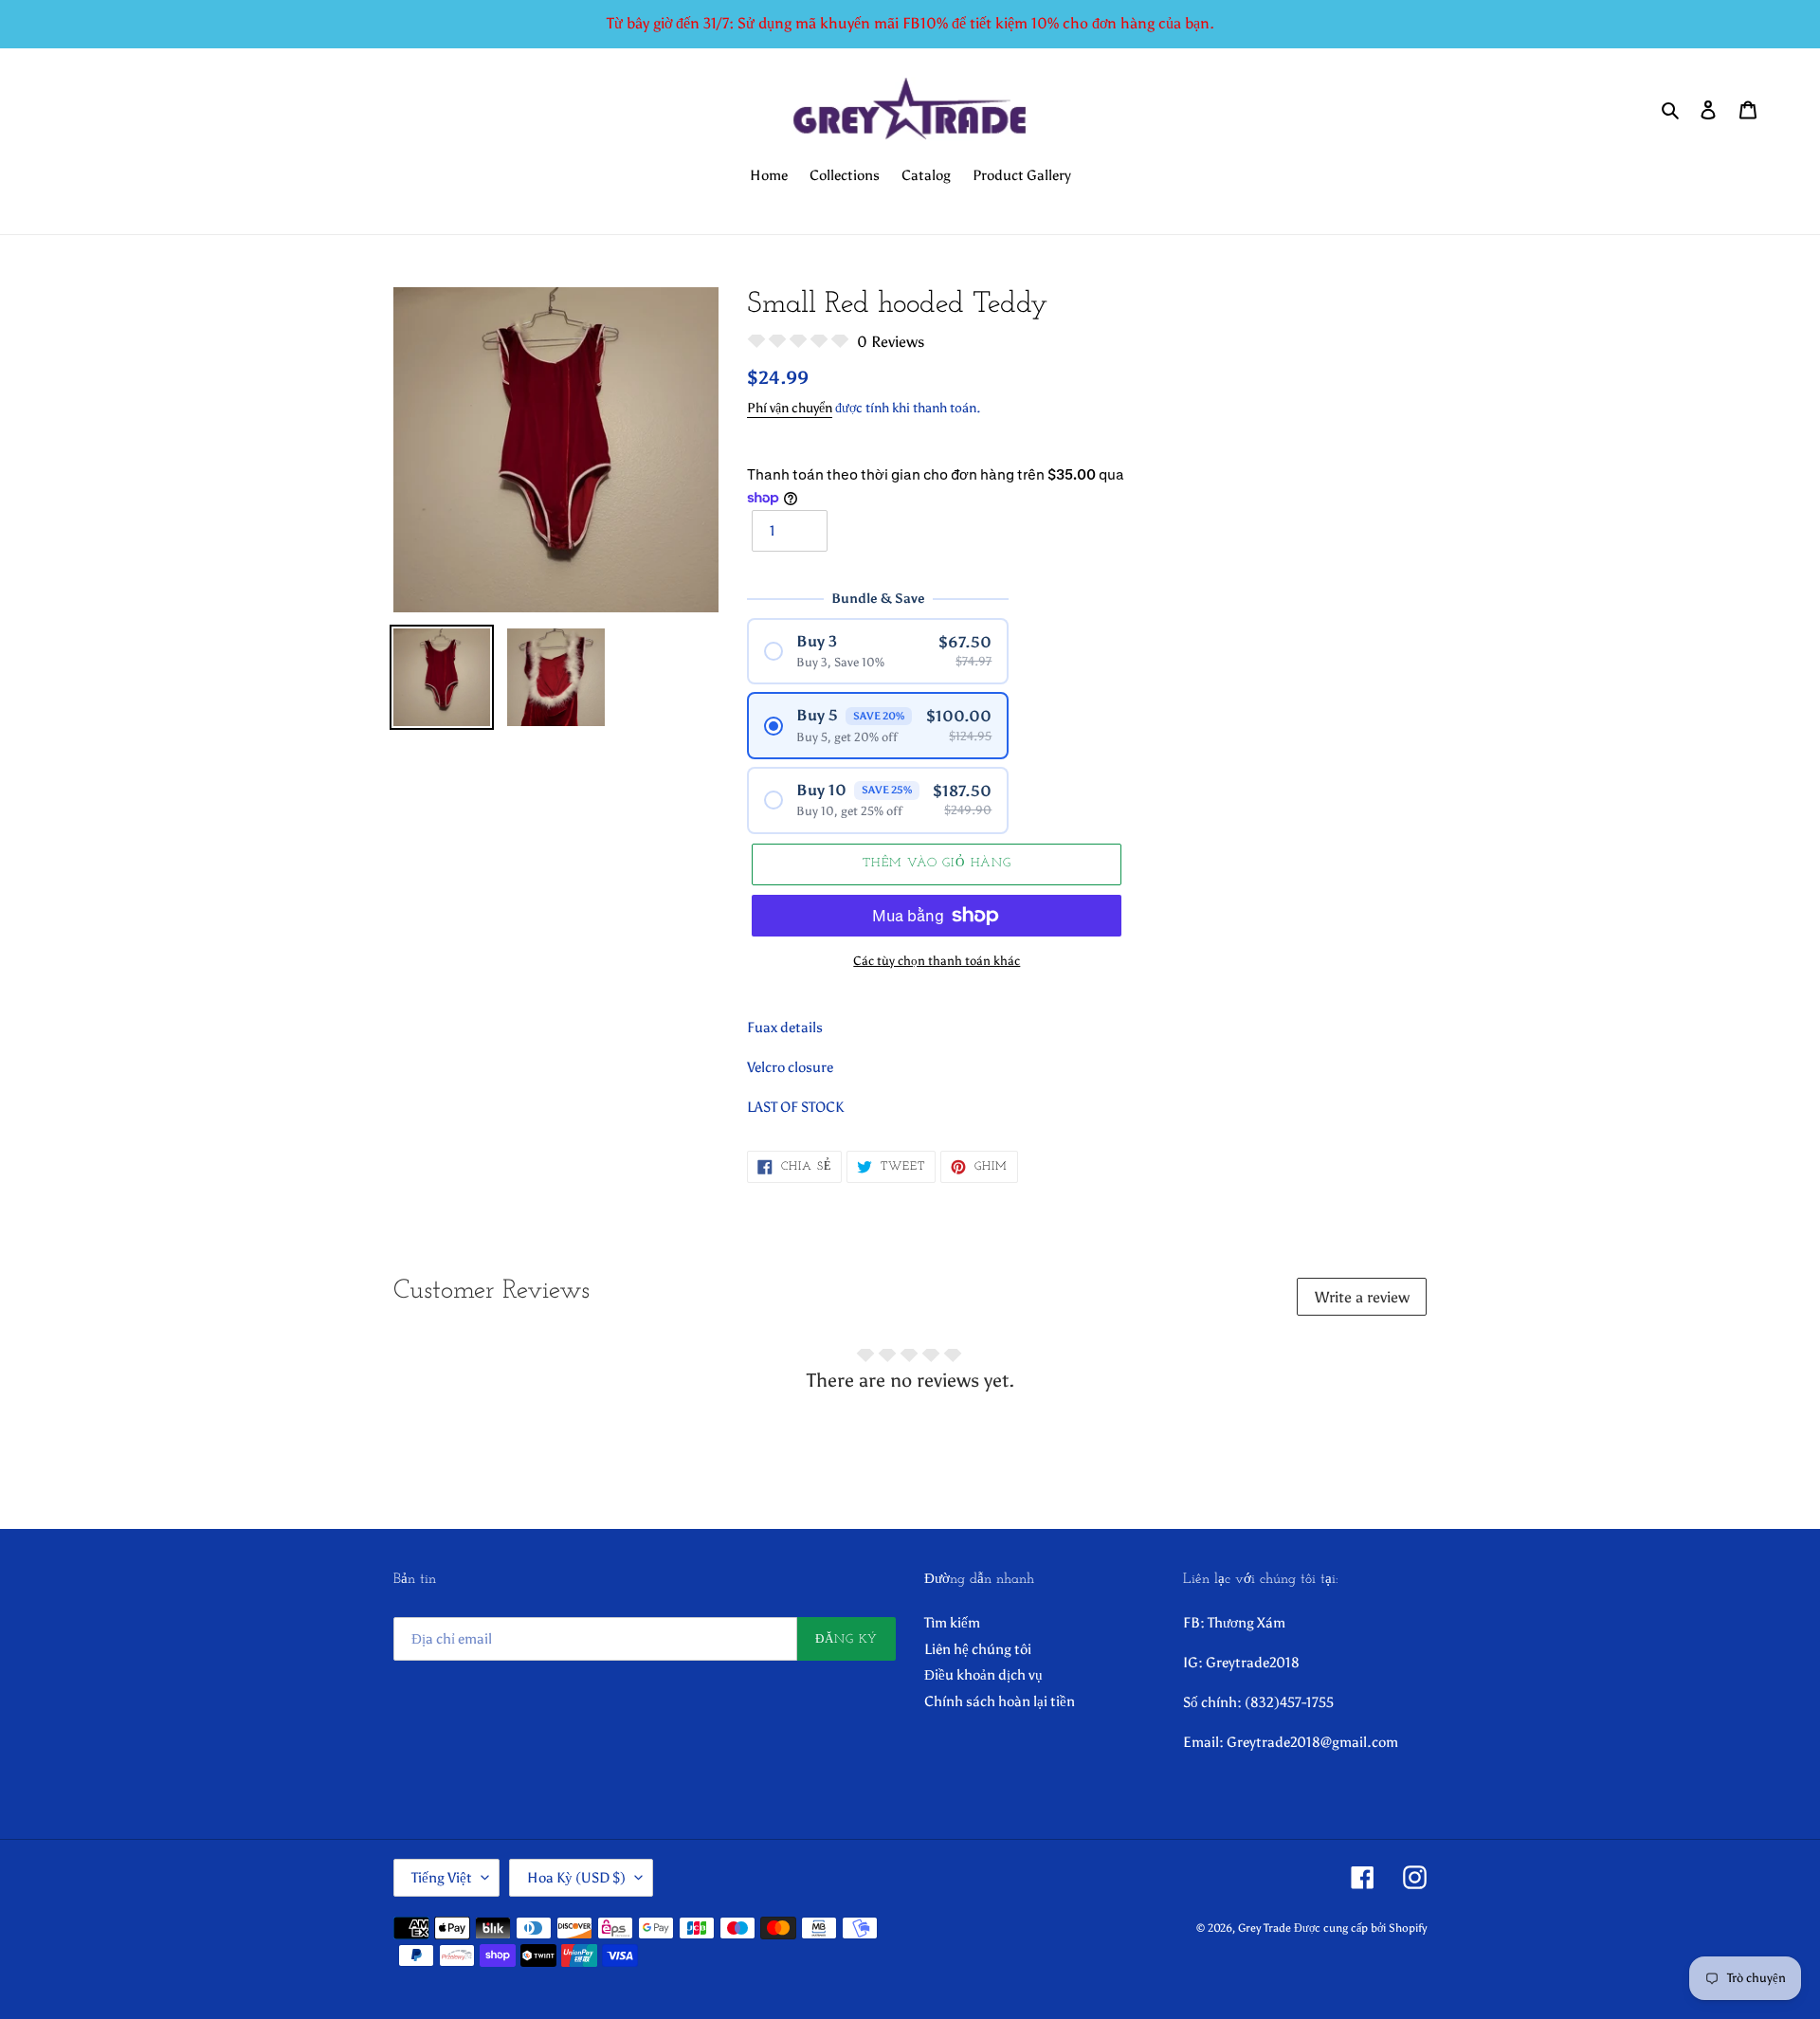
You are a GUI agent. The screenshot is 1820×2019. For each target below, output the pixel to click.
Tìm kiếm (952, 1623)
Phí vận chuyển (790, 408)
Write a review (1362, 1297)
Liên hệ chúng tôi (978, 1649)
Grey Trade (1265, 1928)
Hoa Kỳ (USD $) (576, 1878)
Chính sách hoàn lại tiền (1000, 1701)
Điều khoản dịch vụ (983, 1675)
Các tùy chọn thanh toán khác (937, 961)
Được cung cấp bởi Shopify (1360, 1928)
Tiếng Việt (442, 1878)
